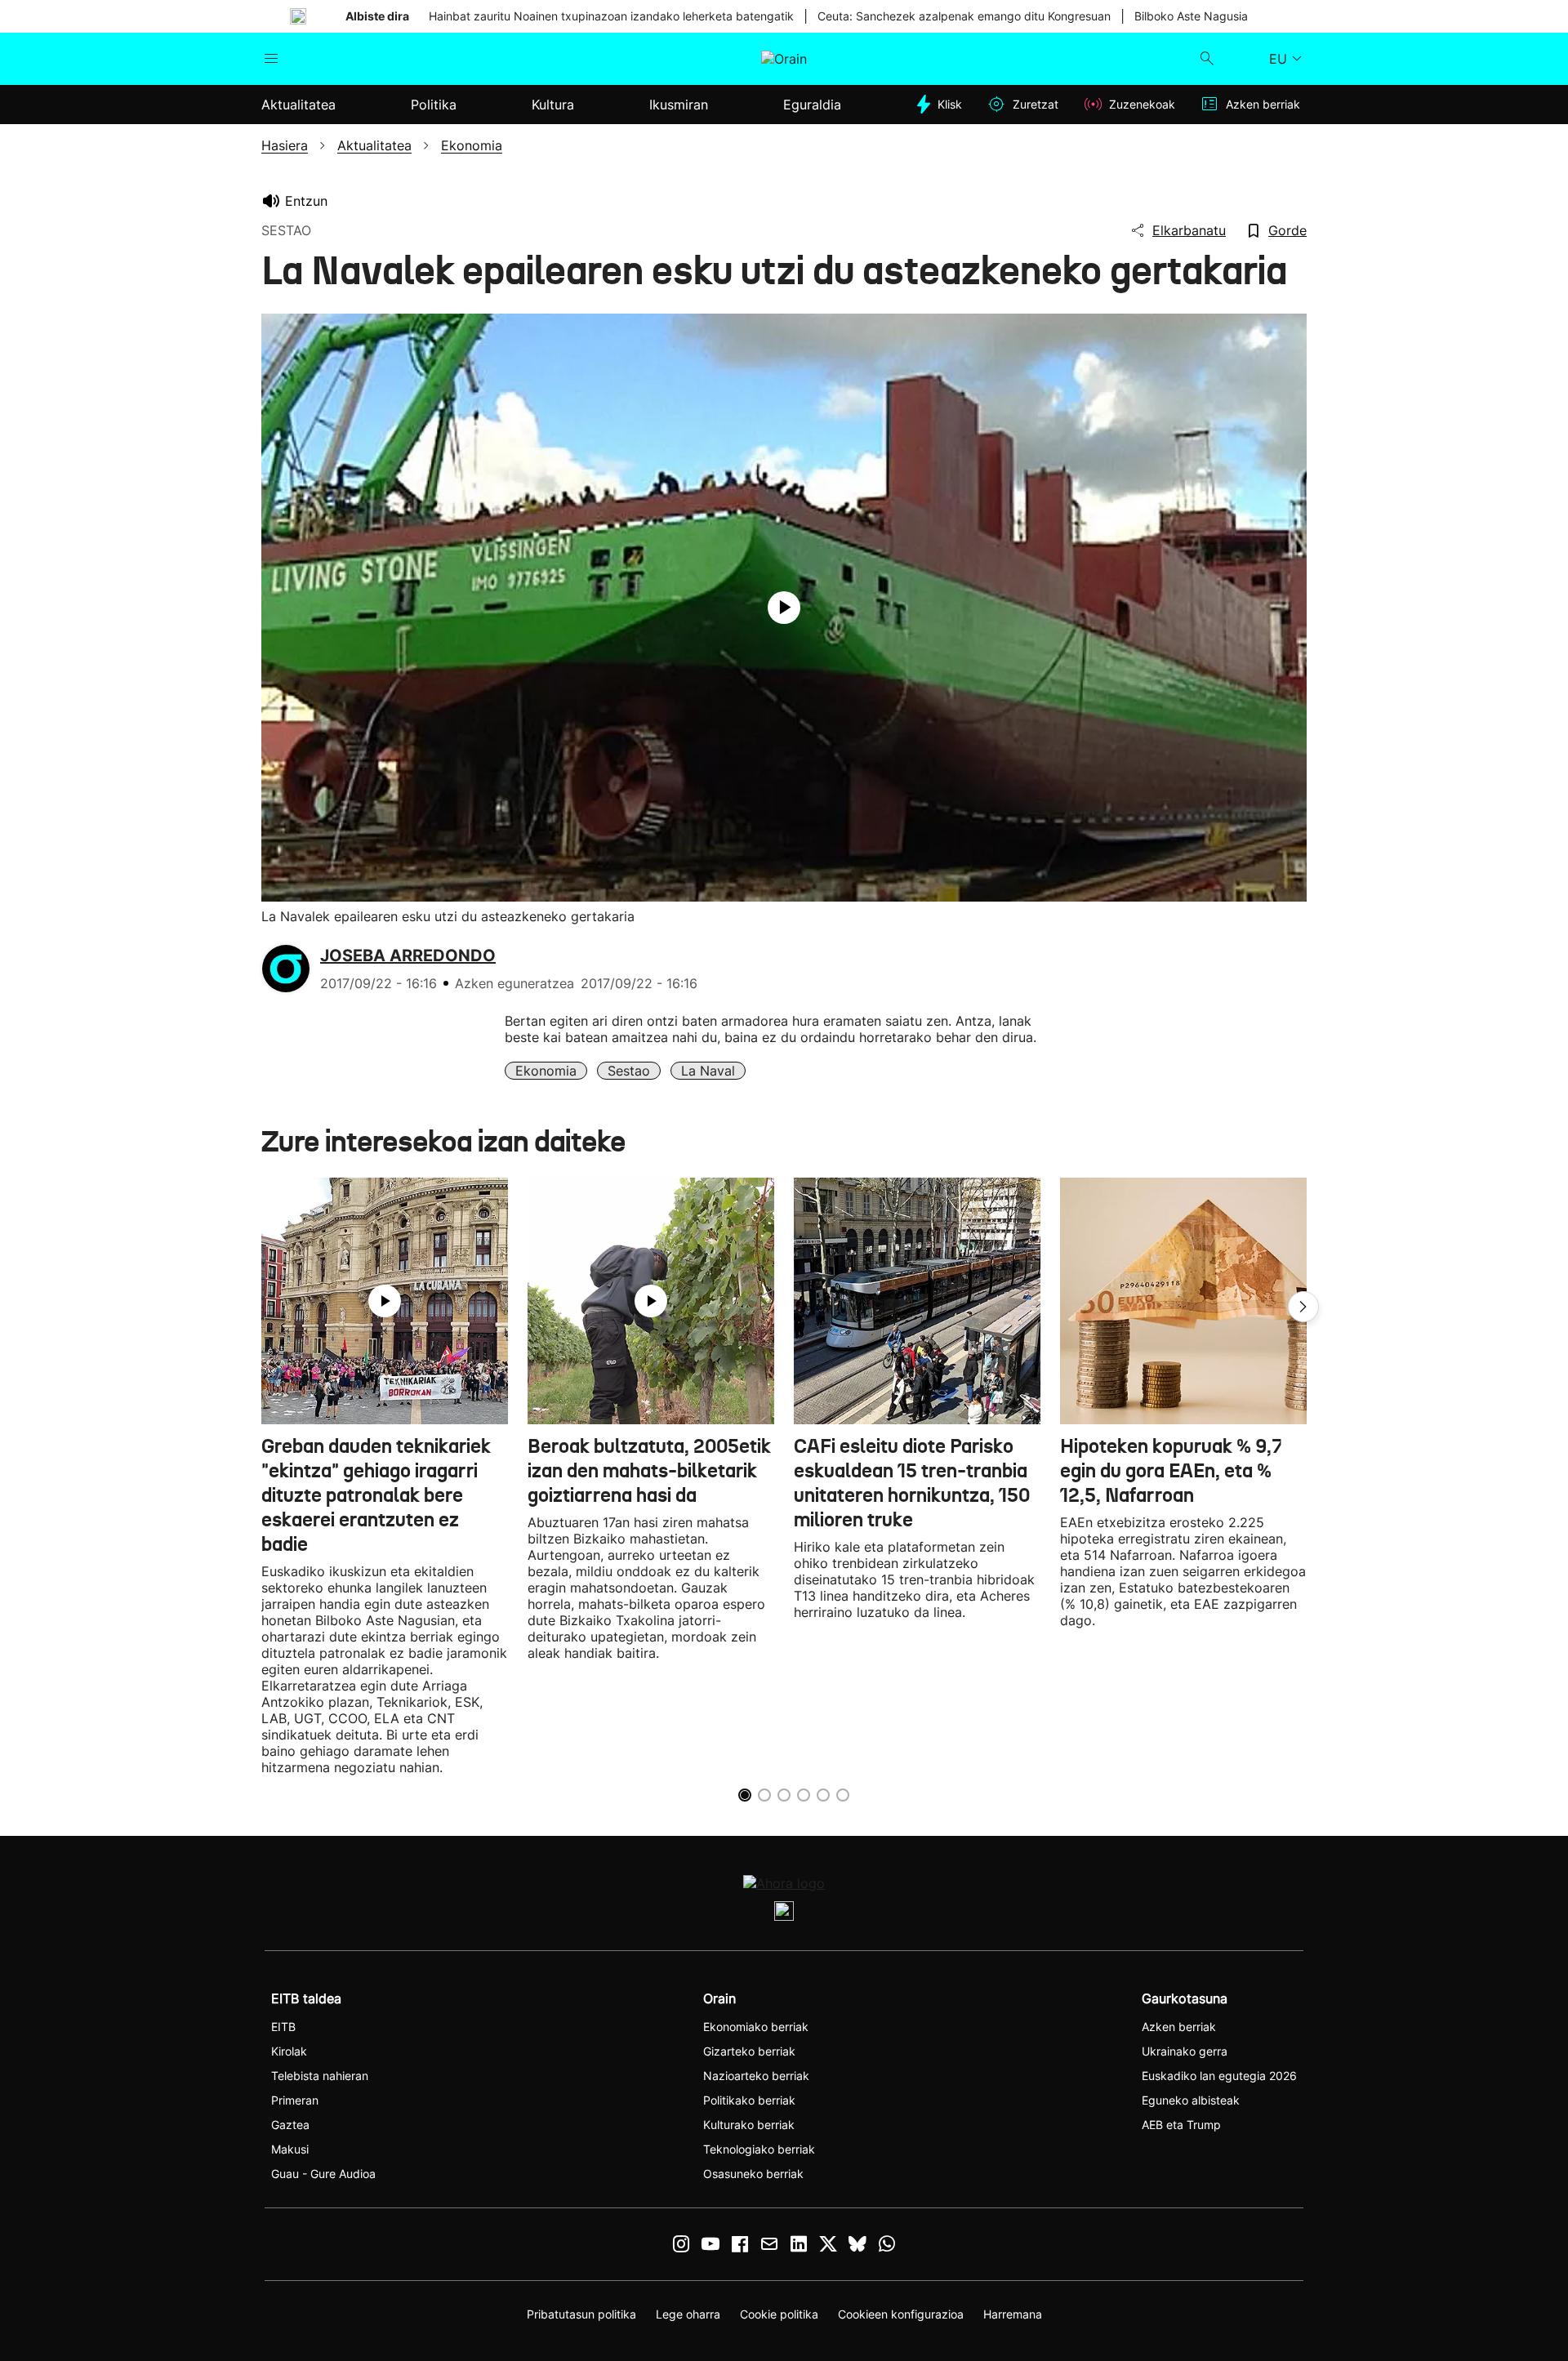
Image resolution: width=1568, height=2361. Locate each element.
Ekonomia (546, 1071)
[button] (1303, 1307)
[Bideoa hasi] (784, 608)
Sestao (629, 1071)
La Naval (708, 1071)
